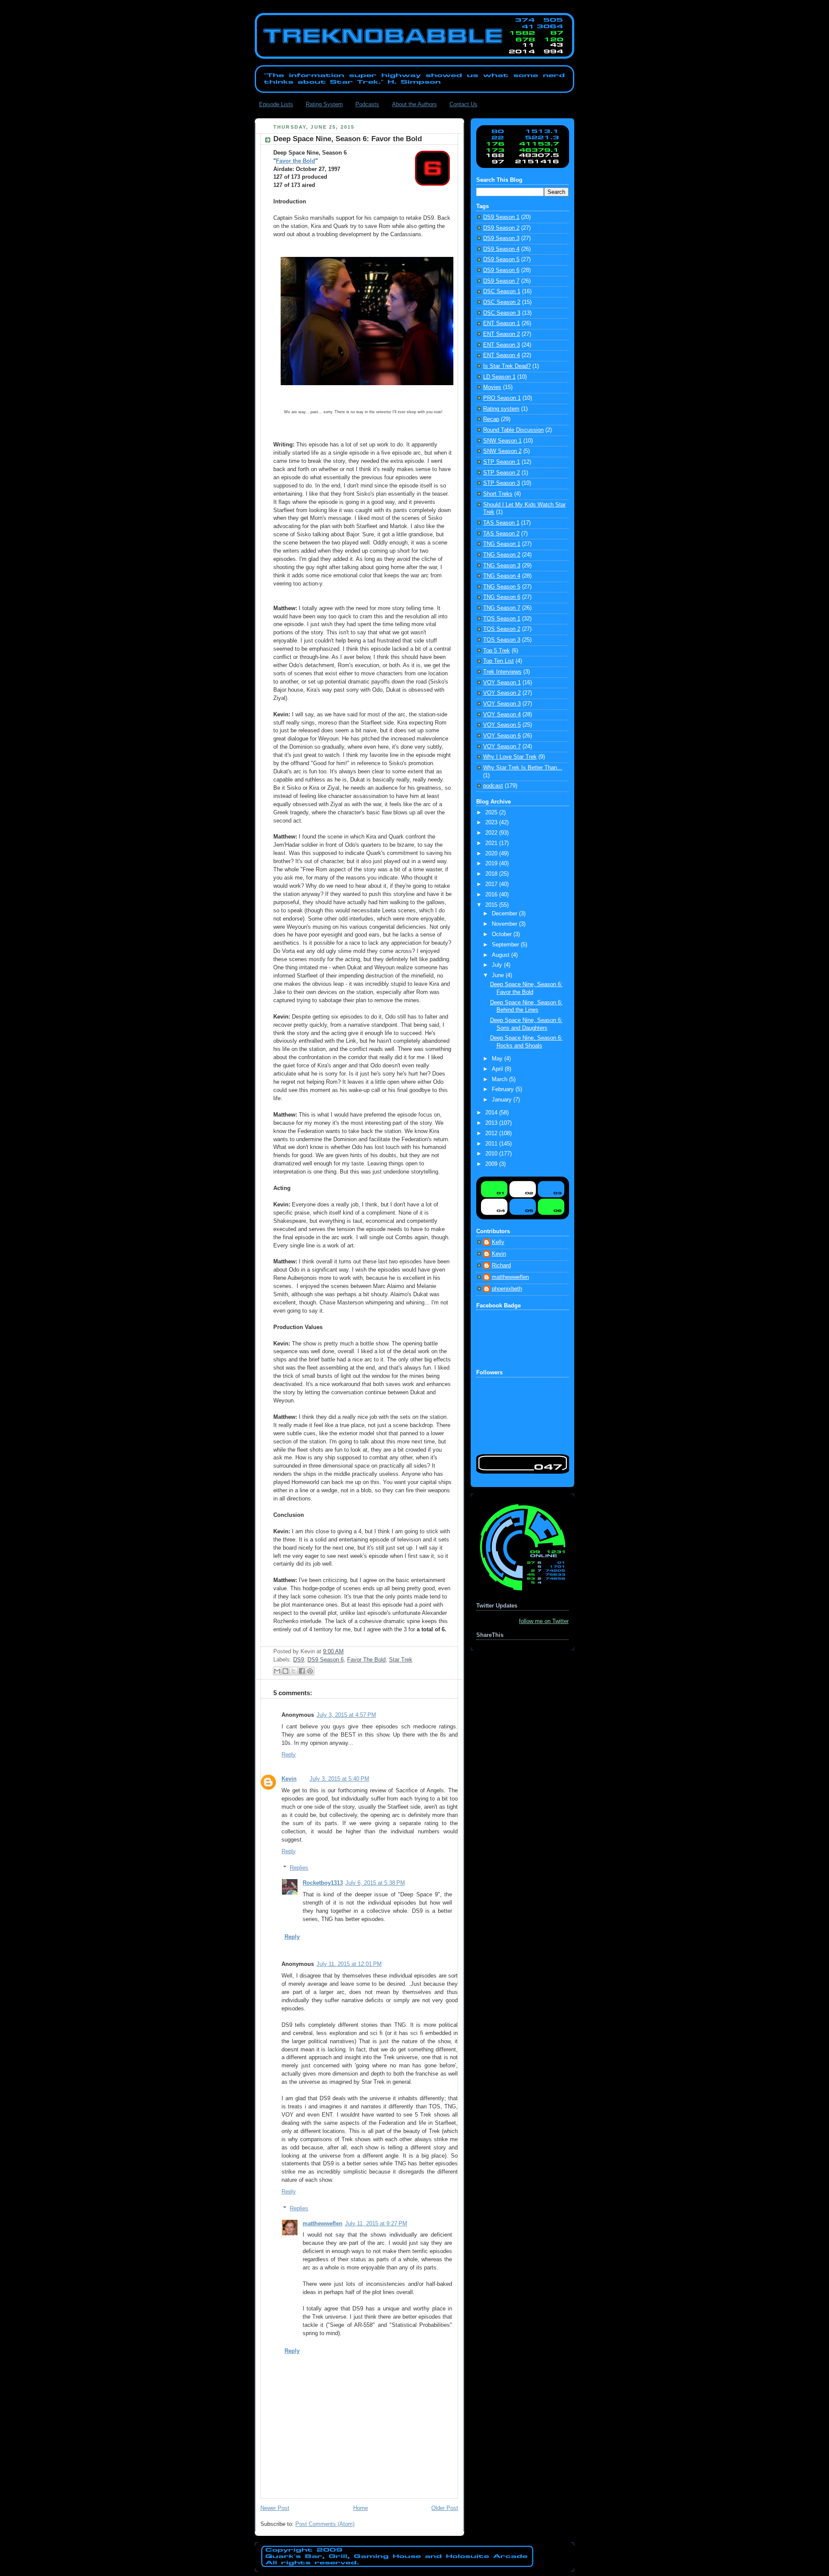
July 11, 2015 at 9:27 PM (376, 2224)
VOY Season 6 (502, 736)
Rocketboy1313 (323, 1883)
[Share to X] (294, 1671)
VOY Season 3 (502, 704)
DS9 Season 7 (501, 281)
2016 (492, 895)
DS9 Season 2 (501, 228)
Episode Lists (276, 104)
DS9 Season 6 (326, 1660)
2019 (492, 864)
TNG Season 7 (502, 608)
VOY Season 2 (502, 693)
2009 (492, 1164)
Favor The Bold (366, 1660)
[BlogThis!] (285, 1671)
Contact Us (464, 104)
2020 (492, 854)
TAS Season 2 (501, 534)
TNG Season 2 (502, 555)
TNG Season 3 (502, 566)
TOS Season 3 (502, 640)
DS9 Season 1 (501, 217)
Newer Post (275, 2508)
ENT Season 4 (502, 355)
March (500, 1079)
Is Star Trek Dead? (507, 366)
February (504, 1089)
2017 (492, 884)
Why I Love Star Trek (510, 757)
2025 (492, 813)
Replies (299, 1868)
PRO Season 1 (502, 398)
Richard (501, 1266)
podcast (493, 786)
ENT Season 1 (502, 323)
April (498, 1069)
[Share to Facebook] (302, 1671)
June (499, 975)
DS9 (299, 1660)
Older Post (445, 2508)
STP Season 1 (502, 462)
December (505, 914)
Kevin (289, 1779)
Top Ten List (498, 661)
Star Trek (401, 1660)
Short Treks (498, 494)
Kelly (498, 1242)
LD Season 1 (499, 377)
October (503, 934)
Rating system (501, 409)
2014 (492, 1113)
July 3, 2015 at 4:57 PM (346, 1715)
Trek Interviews (502, 672)
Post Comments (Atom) (325, 2524)
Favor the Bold (296, 161)
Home (361, 2508)
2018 (492, 874)
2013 (492, 1123)
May (498, 1059)
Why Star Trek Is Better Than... (523, 768)
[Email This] (277, 1671)
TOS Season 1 (502, 619)
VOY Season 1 (502, 683)
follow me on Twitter (544, 1621)
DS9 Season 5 (501, 259)
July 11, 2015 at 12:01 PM (349, 1964)
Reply (289, 1755)
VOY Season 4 (502, 715)
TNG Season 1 (502, 544)
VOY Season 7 (502, 747)
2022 (492, 833)
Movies (492, 387)
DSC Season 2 (502, 302)
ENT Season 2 (502, 334)
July (498, 965)
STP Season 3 (502, 483)
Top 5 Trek (497, 651)
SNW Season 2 (502, 451)
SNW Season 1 (502, 441)
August (502, 955)
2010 (492, 1154)
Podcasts (367, 104)
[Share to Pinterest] (310, 1671)
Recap (491, 419)
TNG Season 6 (502, 597)
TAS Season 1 (501, 523)
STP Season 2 (502, 473)
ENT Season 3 (502, 345)
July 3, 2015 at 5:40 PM (339, 1779)
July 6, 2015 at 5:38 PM (375, 1883)
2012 (492, 1133)
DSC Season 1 (502, 291)
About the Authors (414, 104)
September (506, 945)
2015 (492, 905)
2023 (492, 823)
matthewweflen (323, 2224)
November (505, 924)
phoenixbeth (507, 1289)
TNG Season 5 (502, 587)
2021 (492, 843)
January (503, 1100)
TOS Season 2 (502, 629)
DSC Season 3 (502, 313)
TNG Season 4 (502, 576)
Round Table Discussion (513, 430)
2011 (492, 1144)
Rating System (324, 104)
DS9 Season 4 (501, 249)
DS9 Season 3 (501, 238)
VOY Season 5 (502, 725)
